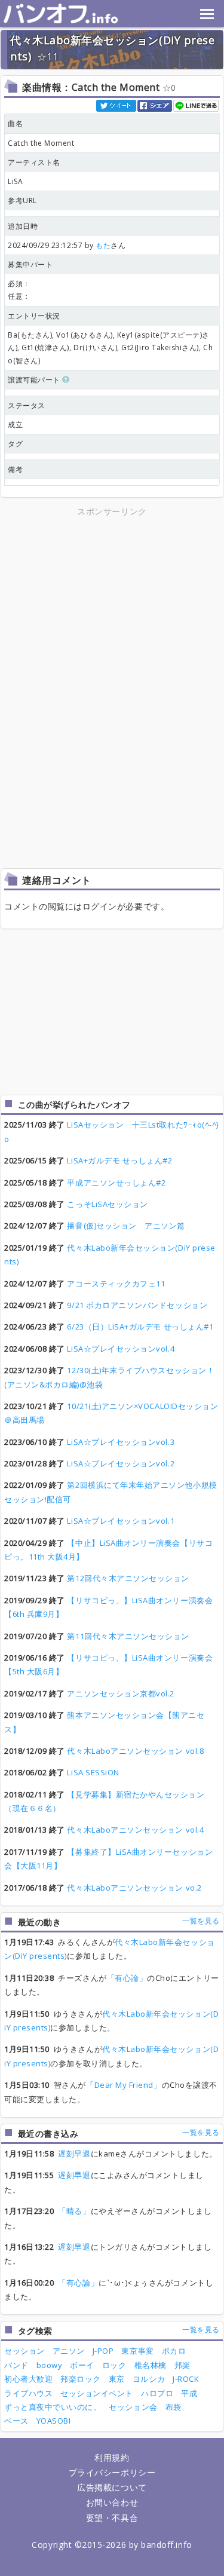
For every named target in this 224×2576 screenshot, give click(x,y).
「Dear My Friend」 (124, 2085)
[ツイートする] (117, 105)
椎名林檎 (151, 2365)
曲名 (15, 123)
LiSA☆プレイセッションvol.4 (121, 1349)
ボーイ (82, 2365)
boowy (50, 2365)
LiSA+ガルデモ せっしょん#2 (119, 1160)
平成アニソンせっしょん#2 (116, 1183)
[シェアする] (155, 105)
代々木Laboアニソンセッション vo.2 (134, 1888)
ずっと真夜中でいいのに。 (53, 2407)
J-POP (103, 2351)
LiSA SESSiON (93, 1772)
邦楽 (182, 2365)
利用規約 (112, 2457)
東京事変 (137, 2351)
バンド (16, 2365)
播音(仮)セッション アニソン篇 (126, 1226)
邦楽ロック (81, 2379)
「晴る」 (74, 2211)
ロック (114, 2365)
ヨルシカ (149, 2379)
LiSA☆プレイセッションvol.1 (121, 1521)
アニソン (69, 2351)
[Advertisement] (112, 602)
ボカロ (174, 2351)
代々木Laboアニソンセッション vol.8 (135, 1751)
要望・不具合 (112, 2518)
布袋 (174, 2407)
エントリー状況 (34, 316)
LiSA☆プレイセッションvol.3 (121, 1442)
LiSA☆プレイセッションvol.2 (121, 1463)
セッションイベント (97, 2393)
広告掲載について (112, 2487)
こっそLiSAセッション (107, 1204)
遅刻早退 (74, 2154)
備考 (15, 469)
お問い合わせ (112, 2502)
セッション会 (133, 2407)
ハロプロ (157, 2393)
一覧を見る (201, 1921)
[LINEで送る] (197, 105)
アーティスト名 (34, 162)
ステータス (27, 405)
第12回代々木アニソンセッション (128, 1578)
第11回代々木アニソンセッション (128, 1636)
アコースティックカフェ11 (116, 1284)
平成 (189, 2393)
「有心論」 (127, 1978)
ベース (16, 2421)
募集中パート (30, 264)
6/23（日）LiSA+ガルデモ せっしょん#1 (140, 1327)
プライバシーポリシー (112, 2472)
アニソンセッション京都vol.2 (121, 1693)
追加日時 (23, 226)
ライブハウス (28, 2393)
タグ (15, 444)
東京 (117, 2379)
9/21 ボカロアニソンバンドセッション (137, 1305)
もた (103, 245)
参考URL (22, 200)
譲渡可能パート (35, 380)
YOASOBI (54, 2421)
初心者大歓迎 (28, 2379)
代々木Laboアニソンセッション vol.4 (135, 1830)
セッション (24, 2351)
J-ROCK (186, 2379)
